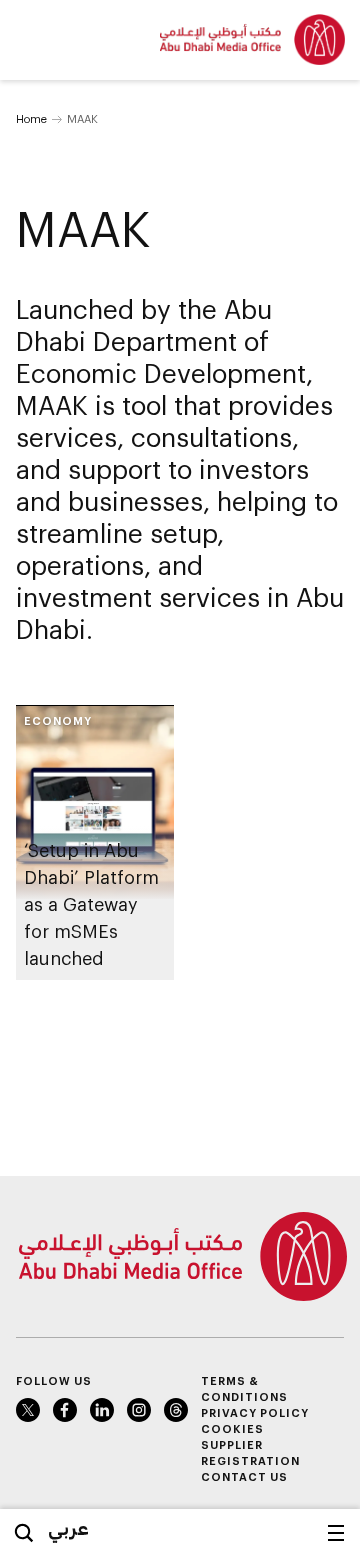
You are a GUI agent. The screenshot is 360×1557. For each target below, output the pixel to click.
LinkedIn (102, 1410)
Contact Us (244, 1476)
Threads (176, 1410)
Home (31, 118)
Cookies (232, 1428)
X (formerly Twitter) (28, 1410)
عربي (68, 1528)
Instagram (139, 1410)
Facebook (65, 1410)
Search (24, 1533)
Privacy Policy (255, 1412)
